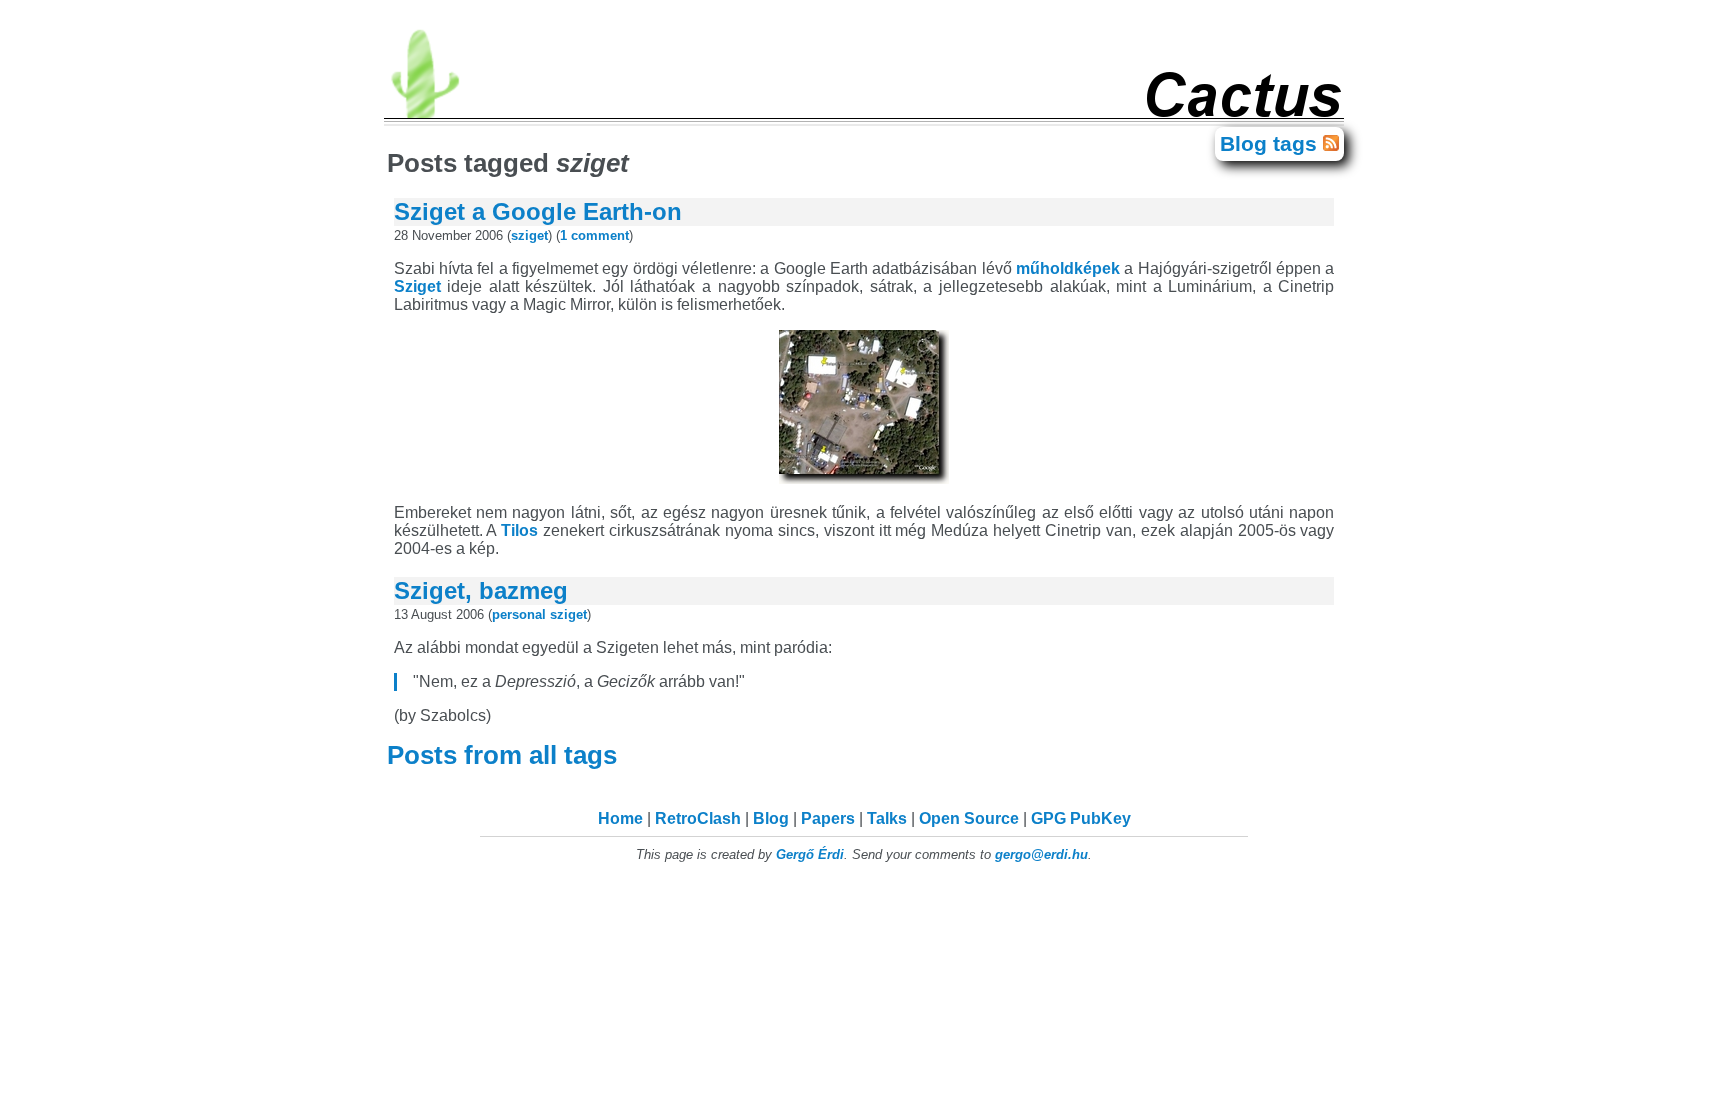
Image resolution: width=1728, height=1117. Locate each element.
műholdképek (1068, 268)
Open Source (969, 818)
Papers (828, 818)
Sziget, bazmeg (481, 590)
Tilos (519, 530)
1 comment (594, 235)
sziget (529, 235)
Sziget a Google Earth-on (538, 211)
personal (519, 614)
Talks (887, 818)
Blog (771, 818)
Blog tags (1271, 143)
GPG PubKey (1081, 818)
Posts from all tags (505, 755)
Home (620, 818)
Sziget (417, 286)
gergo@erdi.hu (1041, 854)
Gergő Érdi (810, 854)
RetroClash (698, 818)
